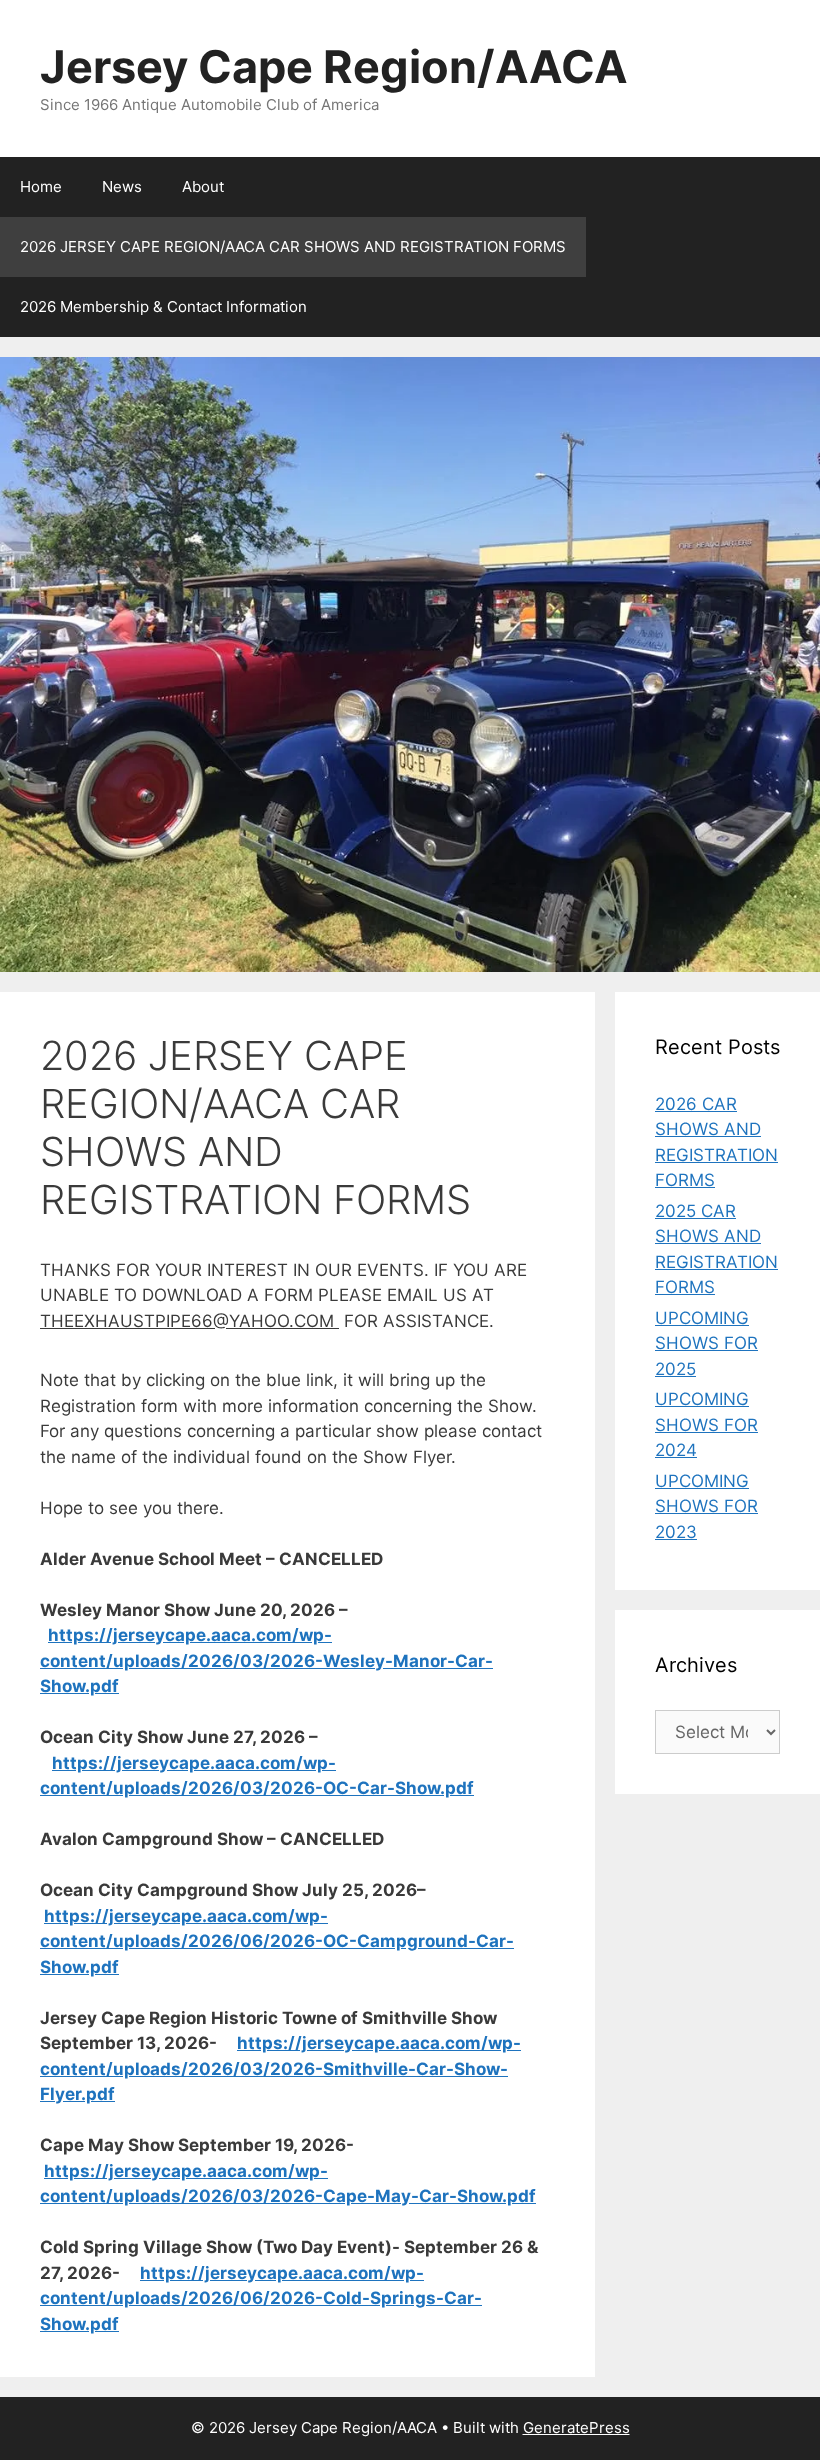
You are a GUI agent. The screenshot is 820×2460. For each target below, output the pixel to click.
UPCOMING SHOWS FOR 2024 (706, 1424)
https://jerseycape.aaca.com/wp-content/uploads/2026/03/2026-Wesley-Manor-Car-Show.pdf (266, 1660)
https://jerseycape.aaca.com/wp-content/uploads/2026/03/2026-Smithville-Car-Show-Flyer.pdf (280, 2068)
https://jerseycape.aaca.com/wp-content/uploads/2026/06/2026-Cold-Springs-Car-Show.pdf (261, 2298)
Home (41, 186)
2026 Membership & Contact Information (163, 306)
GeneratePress (576, 2427)
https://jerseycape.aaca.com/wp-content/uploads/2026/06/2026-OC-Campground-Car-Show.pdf (277, 1941)
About (203, 186)
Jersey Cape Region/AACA (334, 66)
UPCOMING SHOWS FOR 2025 (706, 1343)
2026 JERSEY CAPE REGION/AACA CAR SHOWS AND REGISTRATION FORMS (293, 246)
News (122, 186)
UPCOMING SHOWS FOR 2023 (706, 1506)
